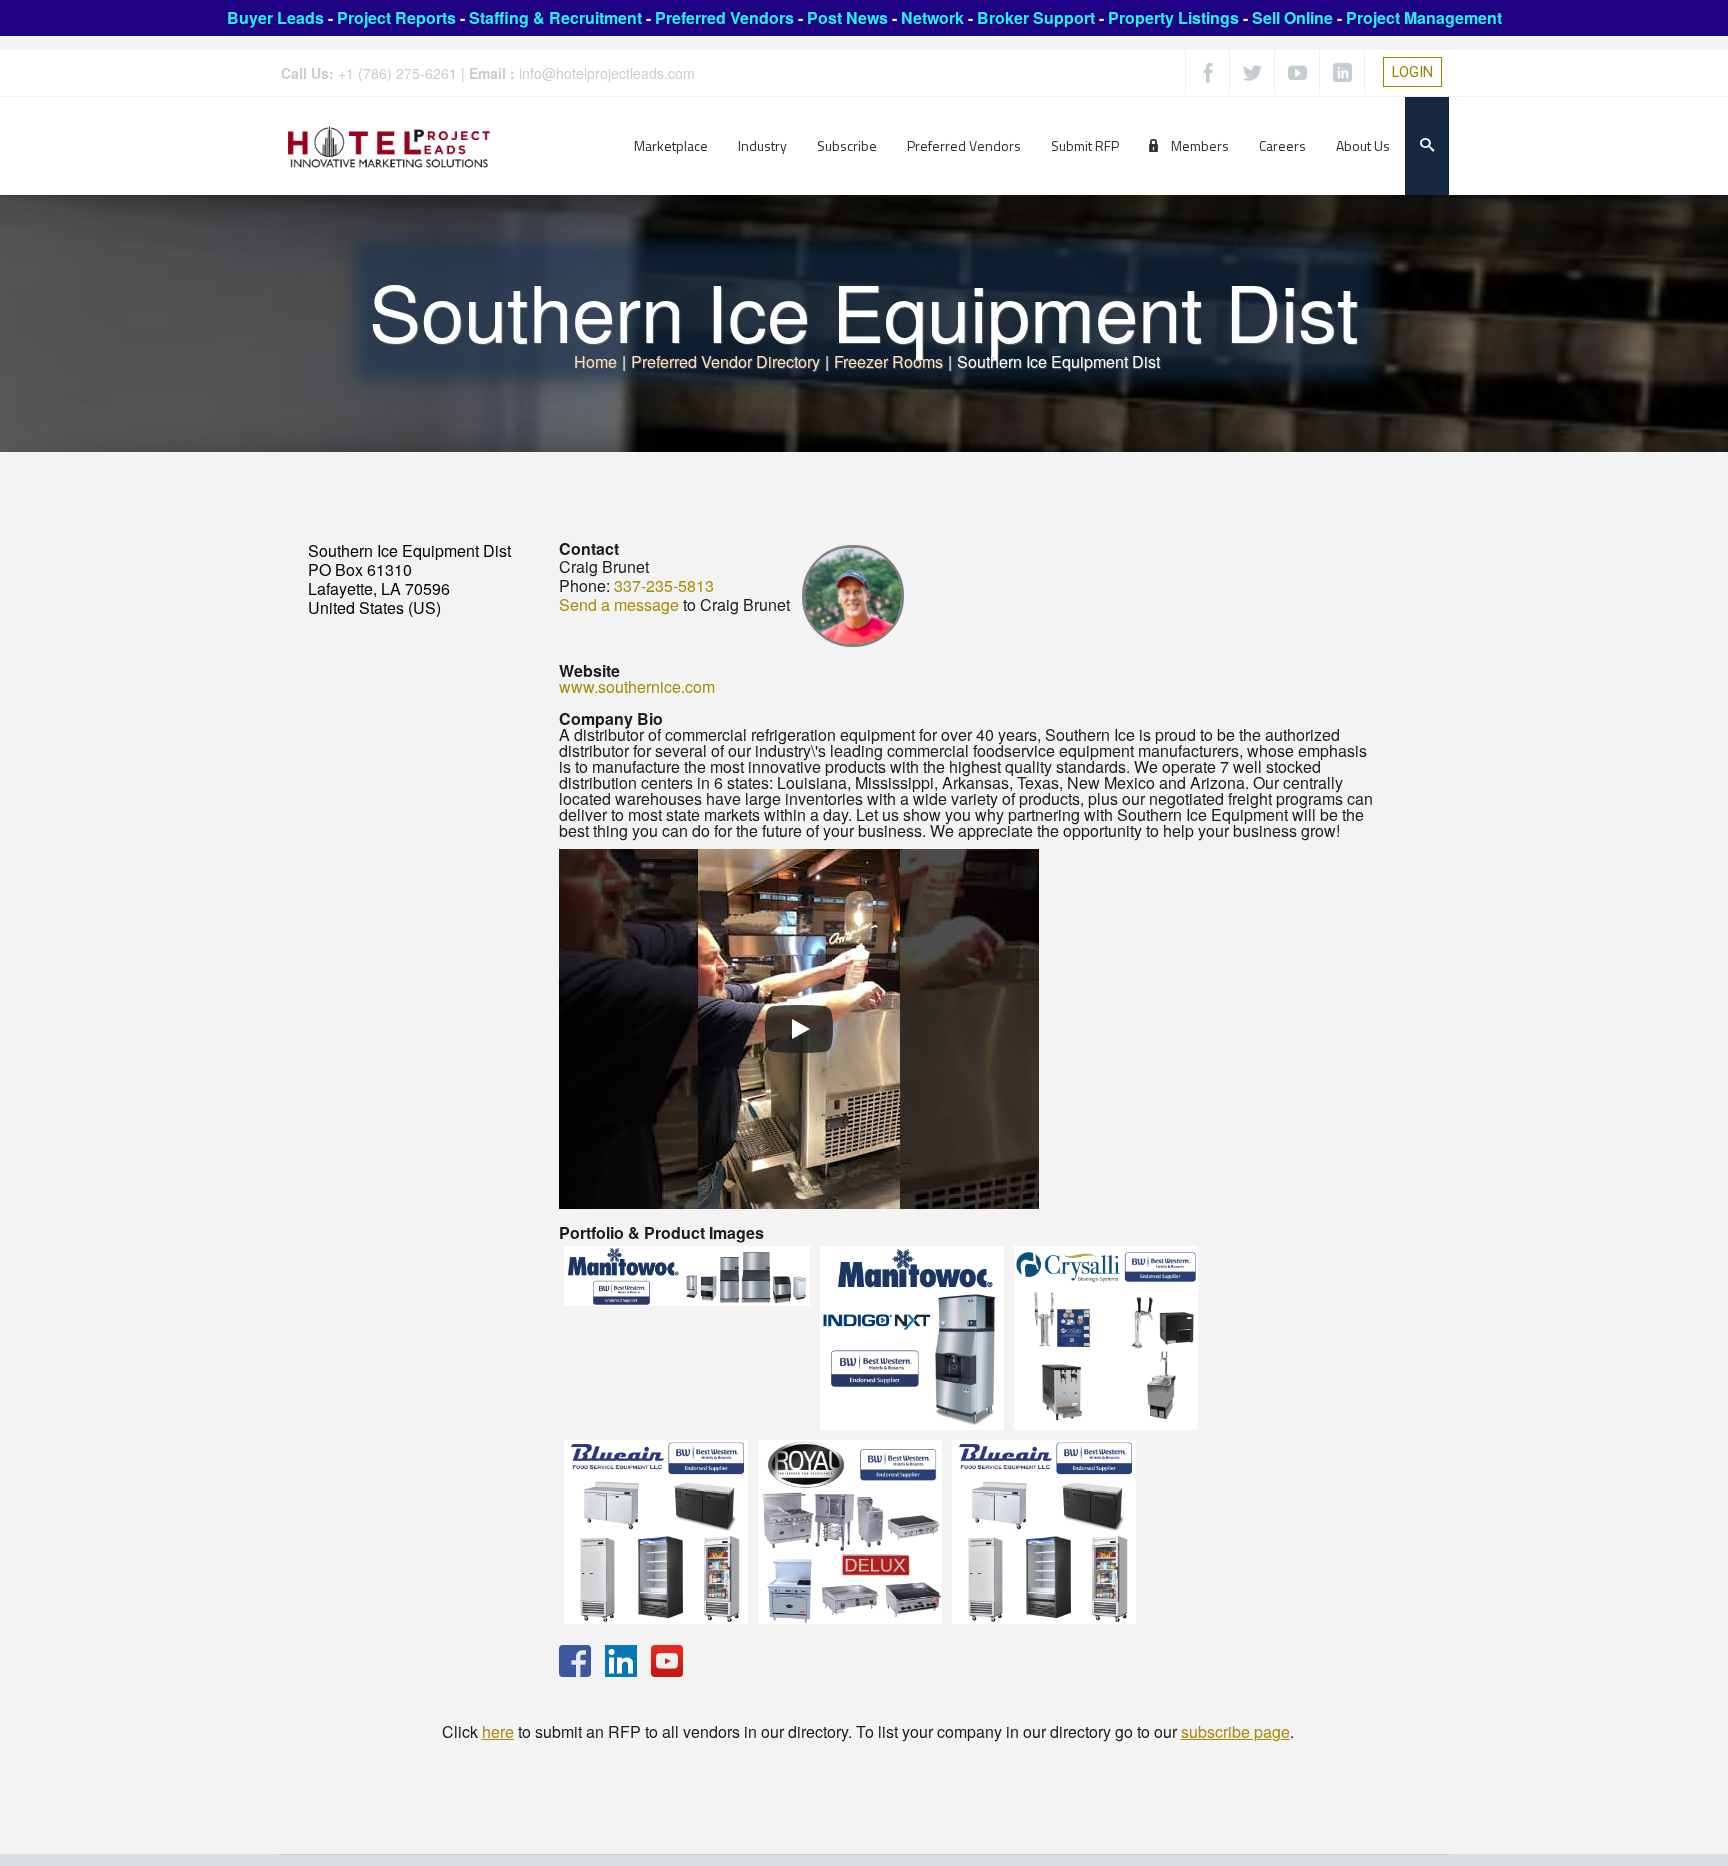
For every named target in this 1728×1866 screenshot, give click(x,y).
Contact (589, 548)
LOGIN (1412, 72)
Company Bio (611, 718)
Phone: (584, 585)
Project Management (1424, 17)
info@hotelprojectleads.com (607, 73)
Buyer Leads (275, 17)
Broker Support (1036, 17)
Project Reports (396, 17)
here (498, 1731)
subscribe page (1235, 1731)
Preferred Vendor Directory (725, 361)
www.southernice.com (637, 686)
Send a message (619, 604)
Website (589, 670)
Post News (847, 17)
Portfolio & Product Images (661, 1232)
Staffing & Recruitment (555, 17)
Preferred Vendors (724, 17)
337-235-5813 (664, 585)
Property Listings (1173, 17)
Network (932, 17)
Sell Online (1292, 17)
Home (595, 361)
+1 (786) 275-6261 (397, 73)
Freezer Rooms (888, 361)
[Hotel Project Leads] (389, 145)
